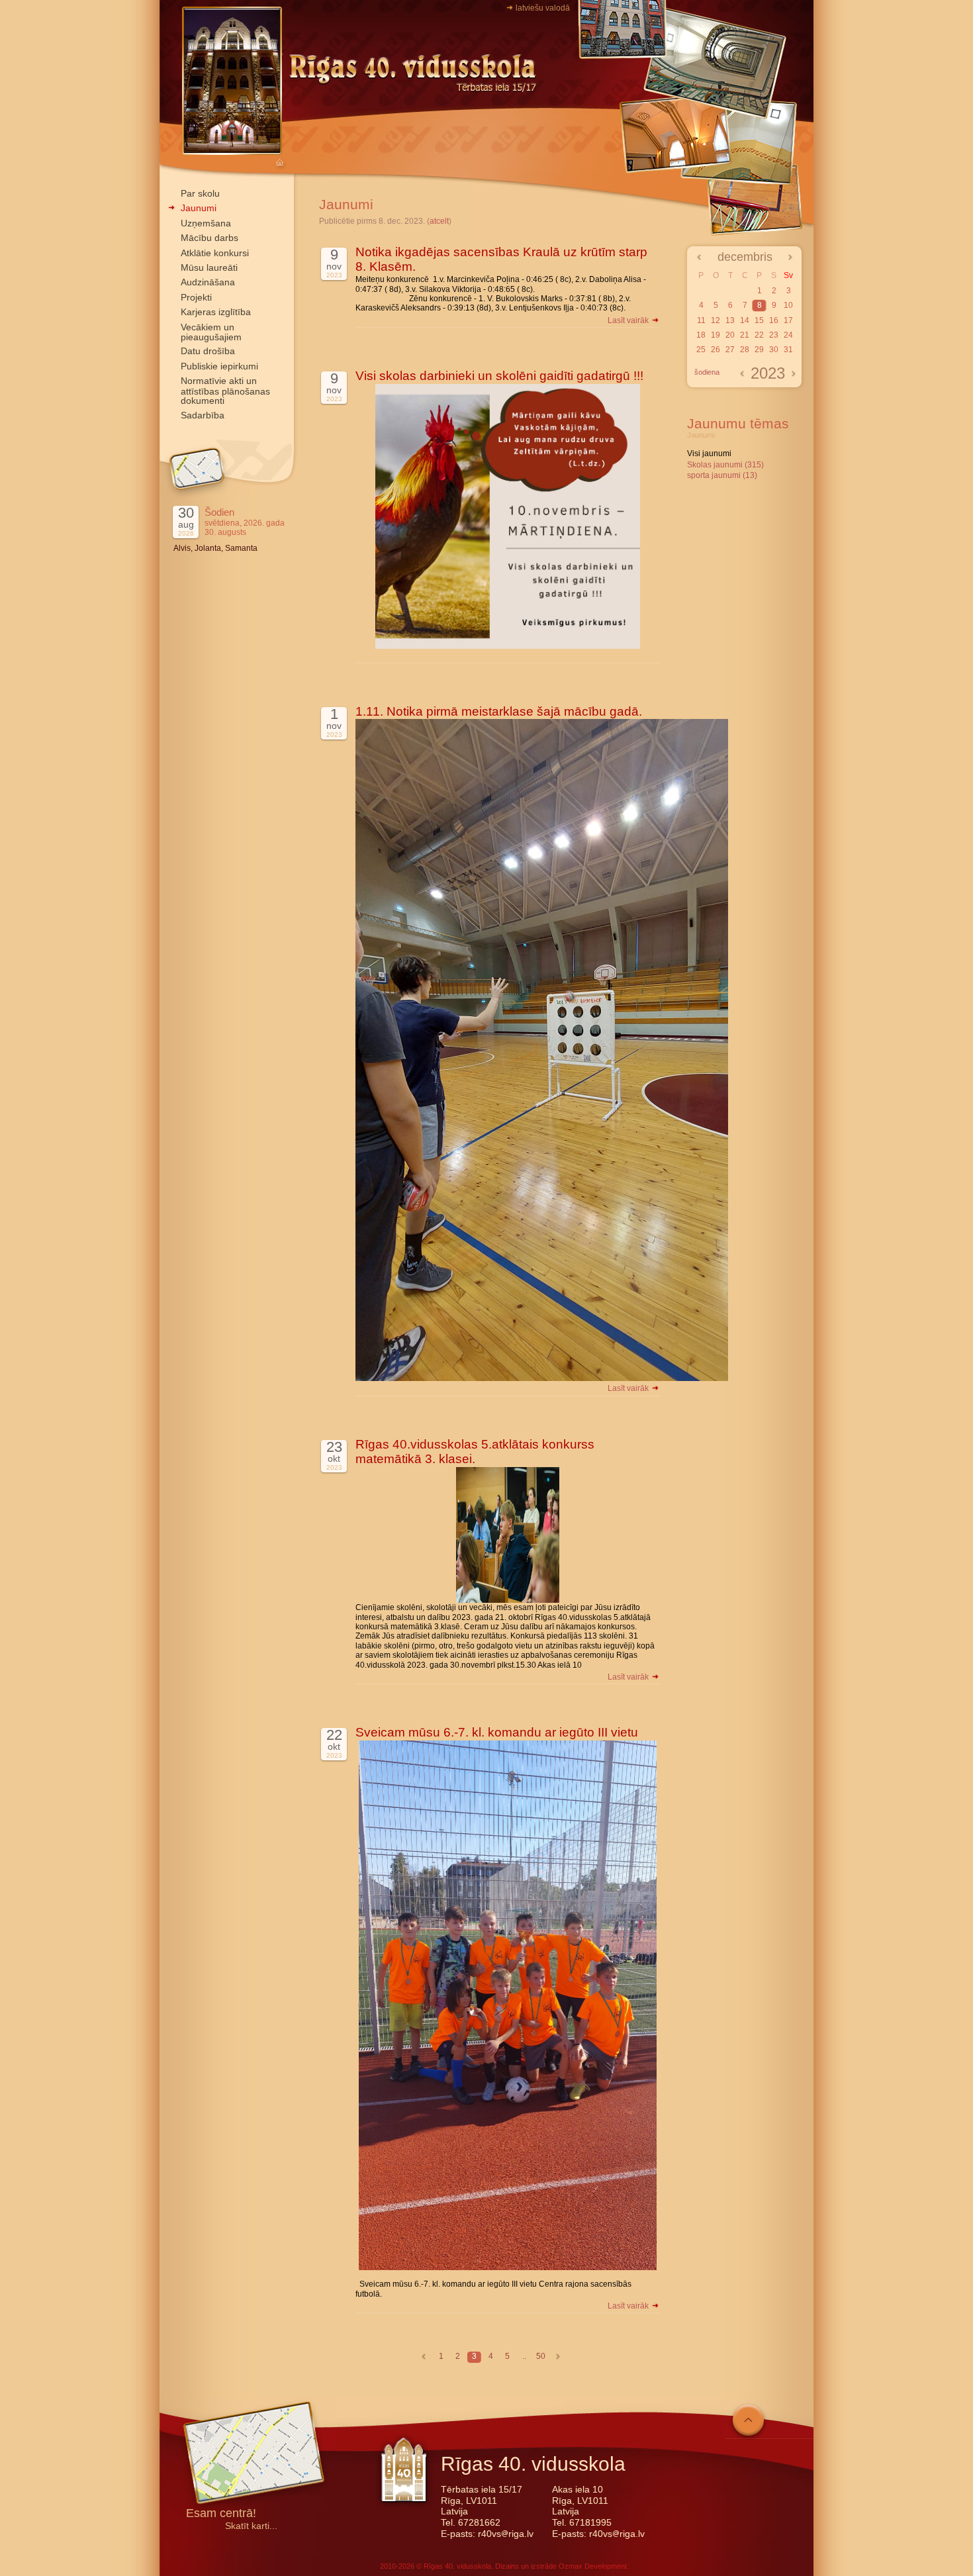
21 (745, 335)
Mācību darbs (209, 238)
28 (745, 350)
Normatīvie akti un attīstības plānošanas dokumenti (225, 391)
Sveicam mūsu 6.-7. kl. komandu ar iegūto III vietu (497, 1732)
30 (774, 350)
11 (701, 320)
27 (730, 350)
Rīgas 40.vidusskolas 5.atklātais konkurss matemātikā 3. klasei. (475, 1452)
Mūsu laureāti (209, 267)
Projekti (196, 297)
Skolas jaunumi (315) (725, 465)
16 (774, 320)
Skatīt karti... (251, 2526)
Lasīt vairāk (629, 320)
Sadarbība (203, 415)
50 (541, 2356)
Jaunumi (199, 208)
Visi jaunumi (709, 453)
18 (701, 335)
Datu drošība (208, 351)
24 (788, 335)
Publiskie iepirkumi (219, 366)
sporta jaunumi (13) (722, 475)
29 (759, 350)
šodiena (707, 372)
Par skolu (200, 193)
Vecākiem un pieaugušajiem (211, 332)
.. (524, 2356)
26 (716, 350)
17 (788, 320)
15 (759, 320)
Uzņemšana (206, 223)
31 (788, 350)
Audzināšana (208, 282)
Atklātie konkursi (215, 253)
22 (759, 335)
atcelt (439, 221)
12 (716, 320)
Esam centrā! (221, 2514)
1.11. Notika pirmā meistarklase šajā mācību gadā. (499, 711)
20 (730, 335)
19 (716, 335)
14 (745, 320)
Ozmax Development (593, 2566)
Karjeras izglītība (216, 312)
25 (701, 350)
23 (774, 335)
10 (788, 305)
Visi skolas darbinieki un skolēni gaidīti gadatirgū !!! (499, 376)
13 (730, 320)
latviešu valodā (543, 8)
